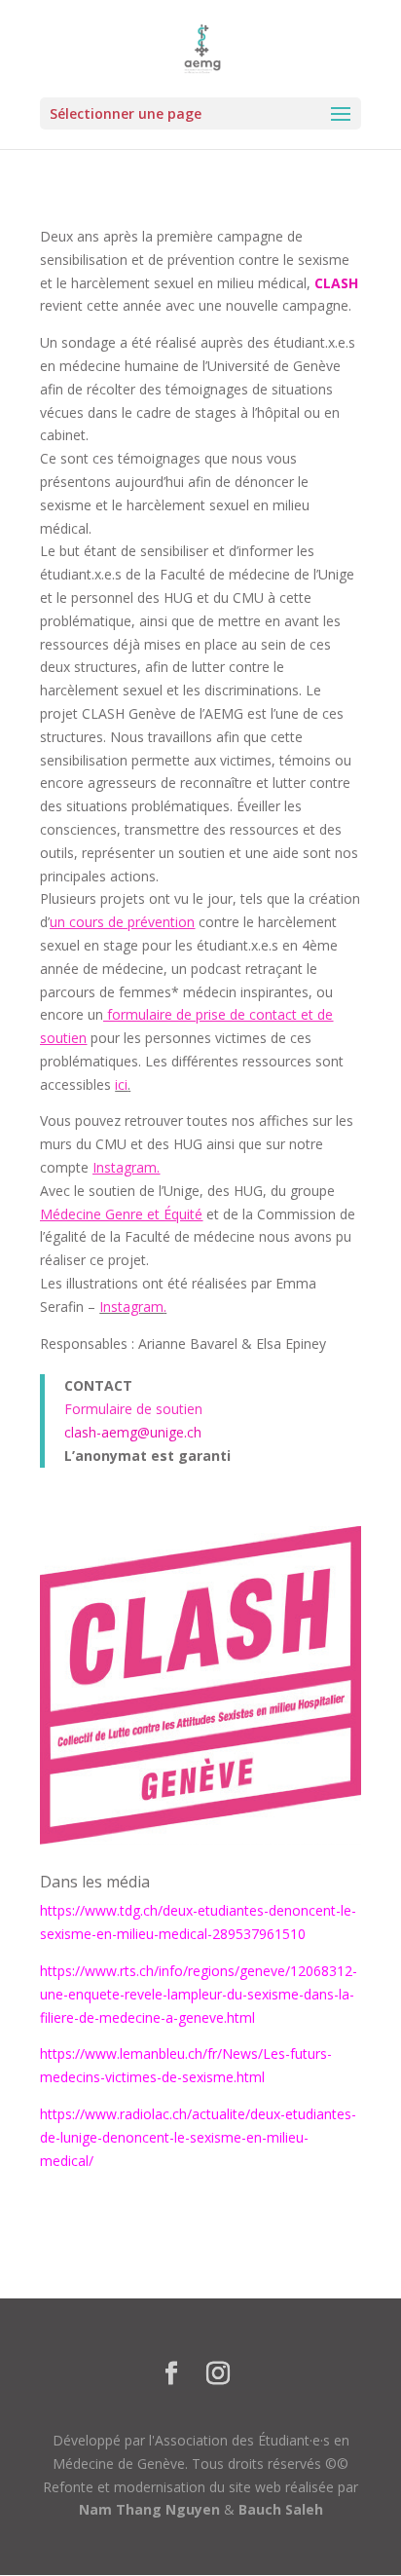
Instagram (131, 1307)
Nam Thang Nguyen (149, 2509)
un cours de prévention (122, 922)
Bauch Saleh (281, 2509)
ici (121, 1084)
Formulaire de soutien (133, 1409)
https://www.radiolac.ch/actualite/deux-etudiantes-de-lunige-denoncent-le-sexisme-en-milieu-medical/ (198, 2137)
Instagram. (126, 1167)
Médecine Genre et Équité (121, 1214)
